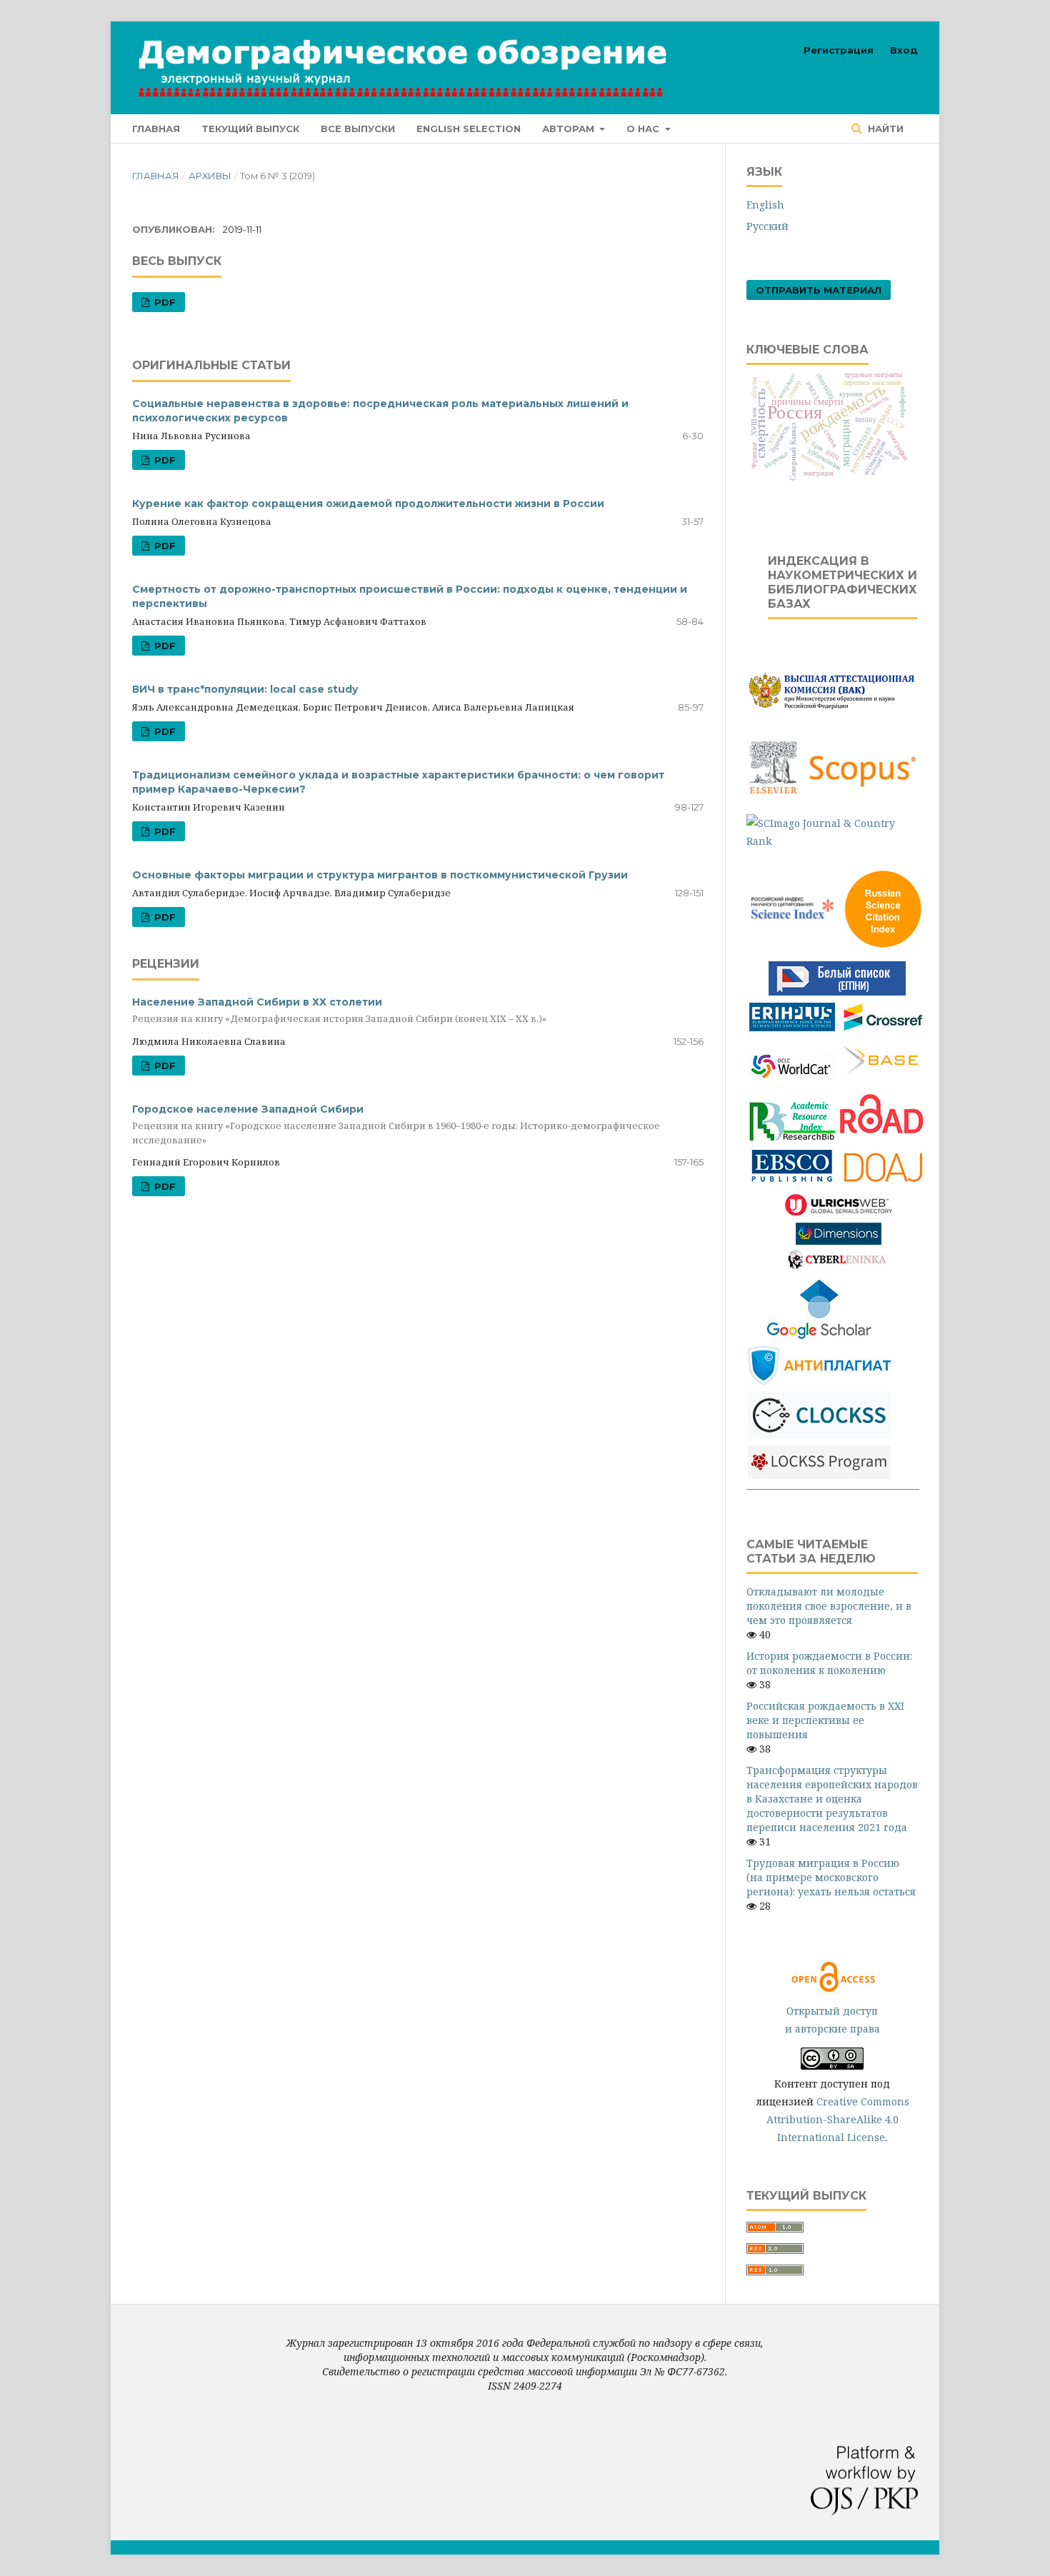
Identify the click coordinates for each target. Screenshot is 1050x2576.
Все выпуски (358, 129)
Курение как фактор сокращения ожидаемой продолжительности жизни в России (368, 503)
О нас (644, 129)
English (765, 205)
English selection (469, 129)
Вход (904, 50)
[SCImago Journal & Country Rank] (832, 841)
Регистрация (839, 50)
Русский (767, 226)
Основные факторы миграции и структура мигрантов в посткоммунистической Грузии (380, 875)
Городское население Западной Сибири (396, 1124)
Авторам (570, 129)
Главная (156, 129)
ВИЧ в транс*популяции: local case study (245, 689)
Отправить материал (819, 290)
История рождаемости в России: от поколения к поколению (829, 1663)
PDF (164, 302)
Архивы (210, 176)
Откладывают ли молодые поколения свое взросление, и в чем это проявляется (829, 1606)
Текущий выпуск (250, 129)
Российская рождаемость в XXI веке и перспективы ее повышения (825, 1720)
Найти (884, 129)
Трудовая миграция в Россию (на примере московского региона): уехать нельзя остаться (831, 1877)
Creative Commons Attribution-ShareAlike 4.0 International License (838, 2119)
